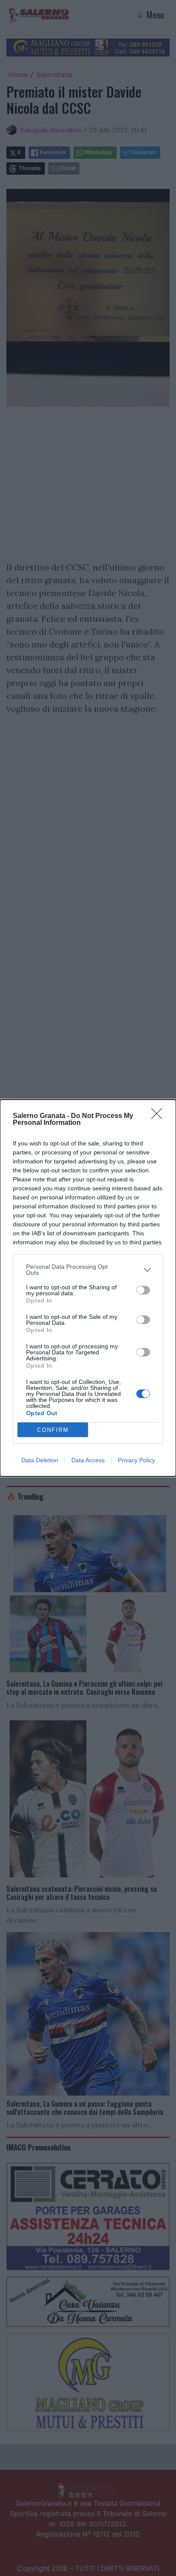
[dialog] (88, 1288)
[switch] (143, 1290)
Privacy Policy (136, 1460)
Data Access (88, 1460)
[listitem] (88, 1270)
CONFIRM (53, 1430)
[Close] (159, 1116)
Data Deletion (40, 1460)
